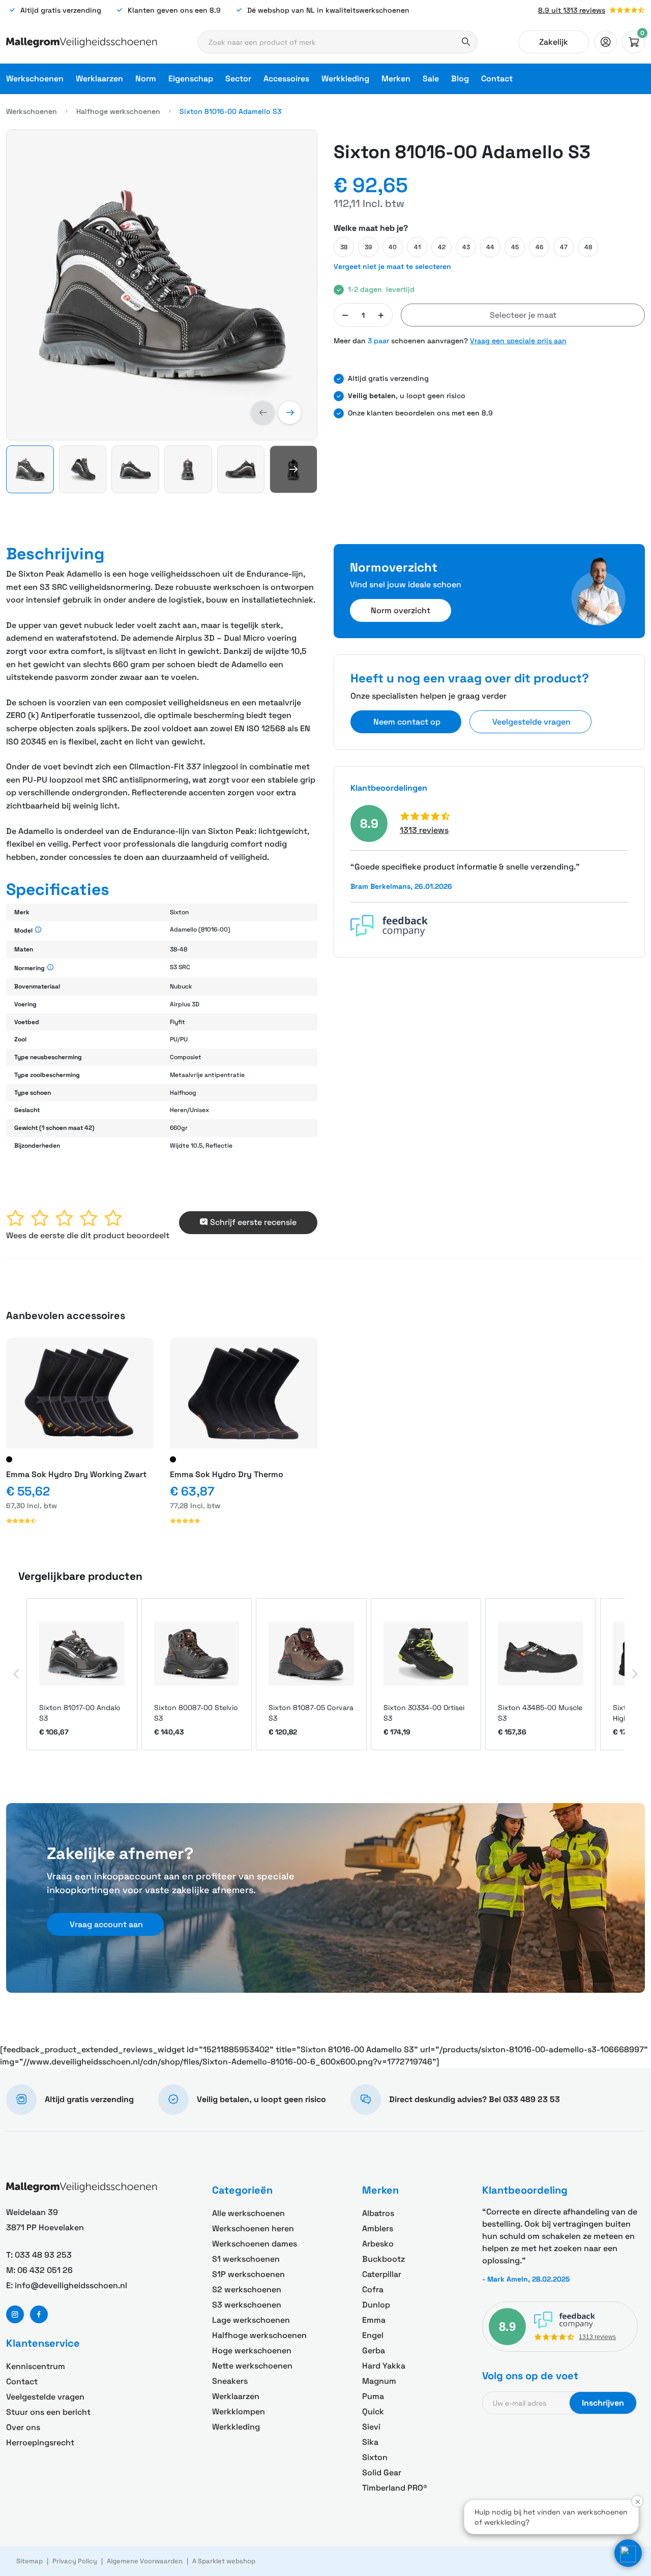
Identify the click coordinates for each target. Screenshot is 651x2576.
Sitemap (29, 2561)
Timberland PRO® (395, 2488)
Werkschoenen (35, 79)
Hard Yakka (384, 2366)
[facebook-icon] (39, 2314)
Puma (373, 2396)
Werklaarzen (99, 79)
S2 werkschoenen (247, 2289)
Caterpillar (382, 2274)
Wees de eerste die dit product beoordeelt (88, 1235)
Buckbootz (383, 2259)
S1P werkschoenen (248, 2274)
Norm (146, 79)
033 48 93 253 (43, 2255)
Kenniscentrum (36, 2366)
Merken (396, 79)
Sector (238, 79)
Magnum (379, 2381)
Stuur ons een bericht (48, 2412)
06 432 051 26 (45, 2270)
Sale (431, 79)
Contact (497, 79)
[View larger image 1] (162, 285)
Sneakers (230, 2381)
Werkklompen (239, 2412)
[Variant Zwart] (9, 1459)
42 (442, 247)
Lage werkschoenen (251, 2320)
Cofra (373, 2289)
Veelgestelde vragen (45, 2397)
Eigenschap (191, 79)
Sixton (375, 2457)
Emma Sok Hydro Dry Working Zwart (76, 1474)
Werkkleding (345, 79)
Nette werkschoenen (252, 2366)
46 (539, 247)
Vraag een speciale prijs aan (518, 341)
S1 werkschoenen (246, 2259)
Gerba (374, 2350)
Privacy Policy (75, 2561)
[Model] (38, 930)
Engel (373, 2335)
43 (466, 247)
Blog (460, 79)
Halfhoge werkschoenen (118, 111)
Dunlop (376, 2305)
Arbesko (378, 2244)
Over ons (23, 2427)
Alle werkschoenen (248, 2213)
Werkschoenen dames (255, 2244)
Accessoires (286, 79)
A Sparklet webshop (224, 2561)
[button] (263, 413)
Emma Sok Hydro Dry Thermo (227, 1474)
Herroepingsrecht (40, 2443)
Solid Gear (382, 2473)
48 (588, 247)
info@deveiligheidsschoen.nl (71, 2285)
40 (393, 247)
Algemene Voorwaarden (145, 2561)
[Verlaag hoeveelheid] (345, 315)
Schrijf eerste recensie (253, 1222)
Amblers (378, 2228)
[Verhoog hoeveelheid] (381, 315)
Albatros (378, 2213)
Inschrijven (603, 2403)
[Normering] (51, 968)
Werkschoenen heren (253, 2228)
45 (515, 247)
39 (368, 247)
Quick (373, 2412)
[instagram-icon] (15, 2314)
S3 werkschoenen (247, 2305)
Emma (374, 2320)
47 (564, 247)
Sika (370, 2442)
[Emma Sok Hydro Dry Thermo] (244, 1393)
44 (490, 247)
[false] (605, 42)
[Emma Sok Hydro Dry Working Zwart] (80, 1393)
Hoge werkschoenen (252, 2350)
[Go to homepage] (82, 42)
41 (417, 247)
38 (344, 247)
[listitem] (82, 1674)
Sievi (371, 2427)
